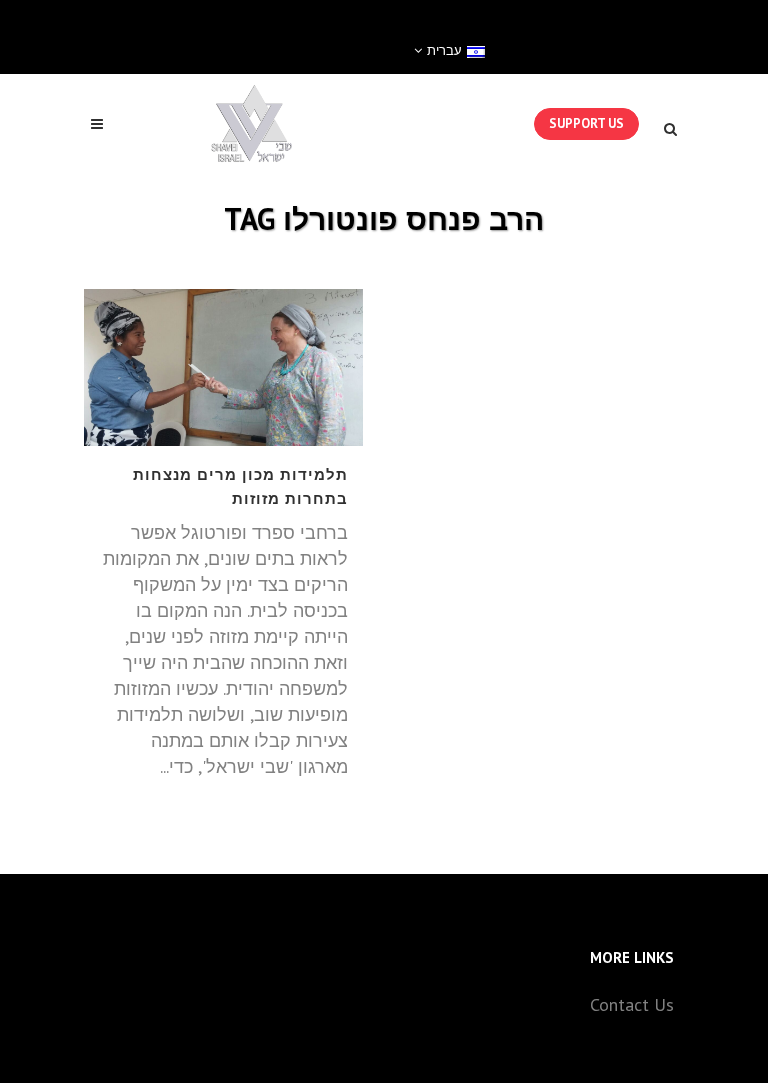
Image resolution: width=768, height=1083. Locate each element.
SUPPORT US (586, 123)
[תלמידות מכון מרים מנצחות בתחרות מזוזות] (223, 367)
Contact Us (632, 1004)
